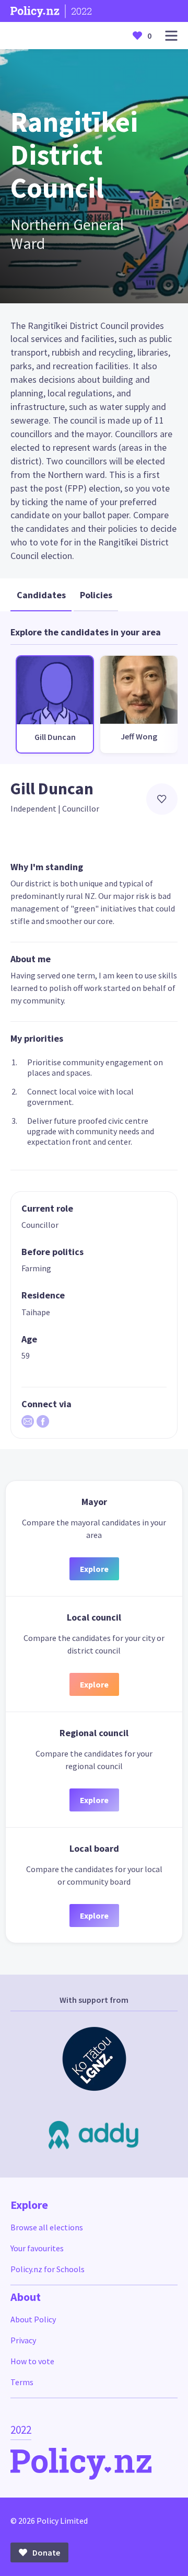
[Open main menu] (171, 36)
